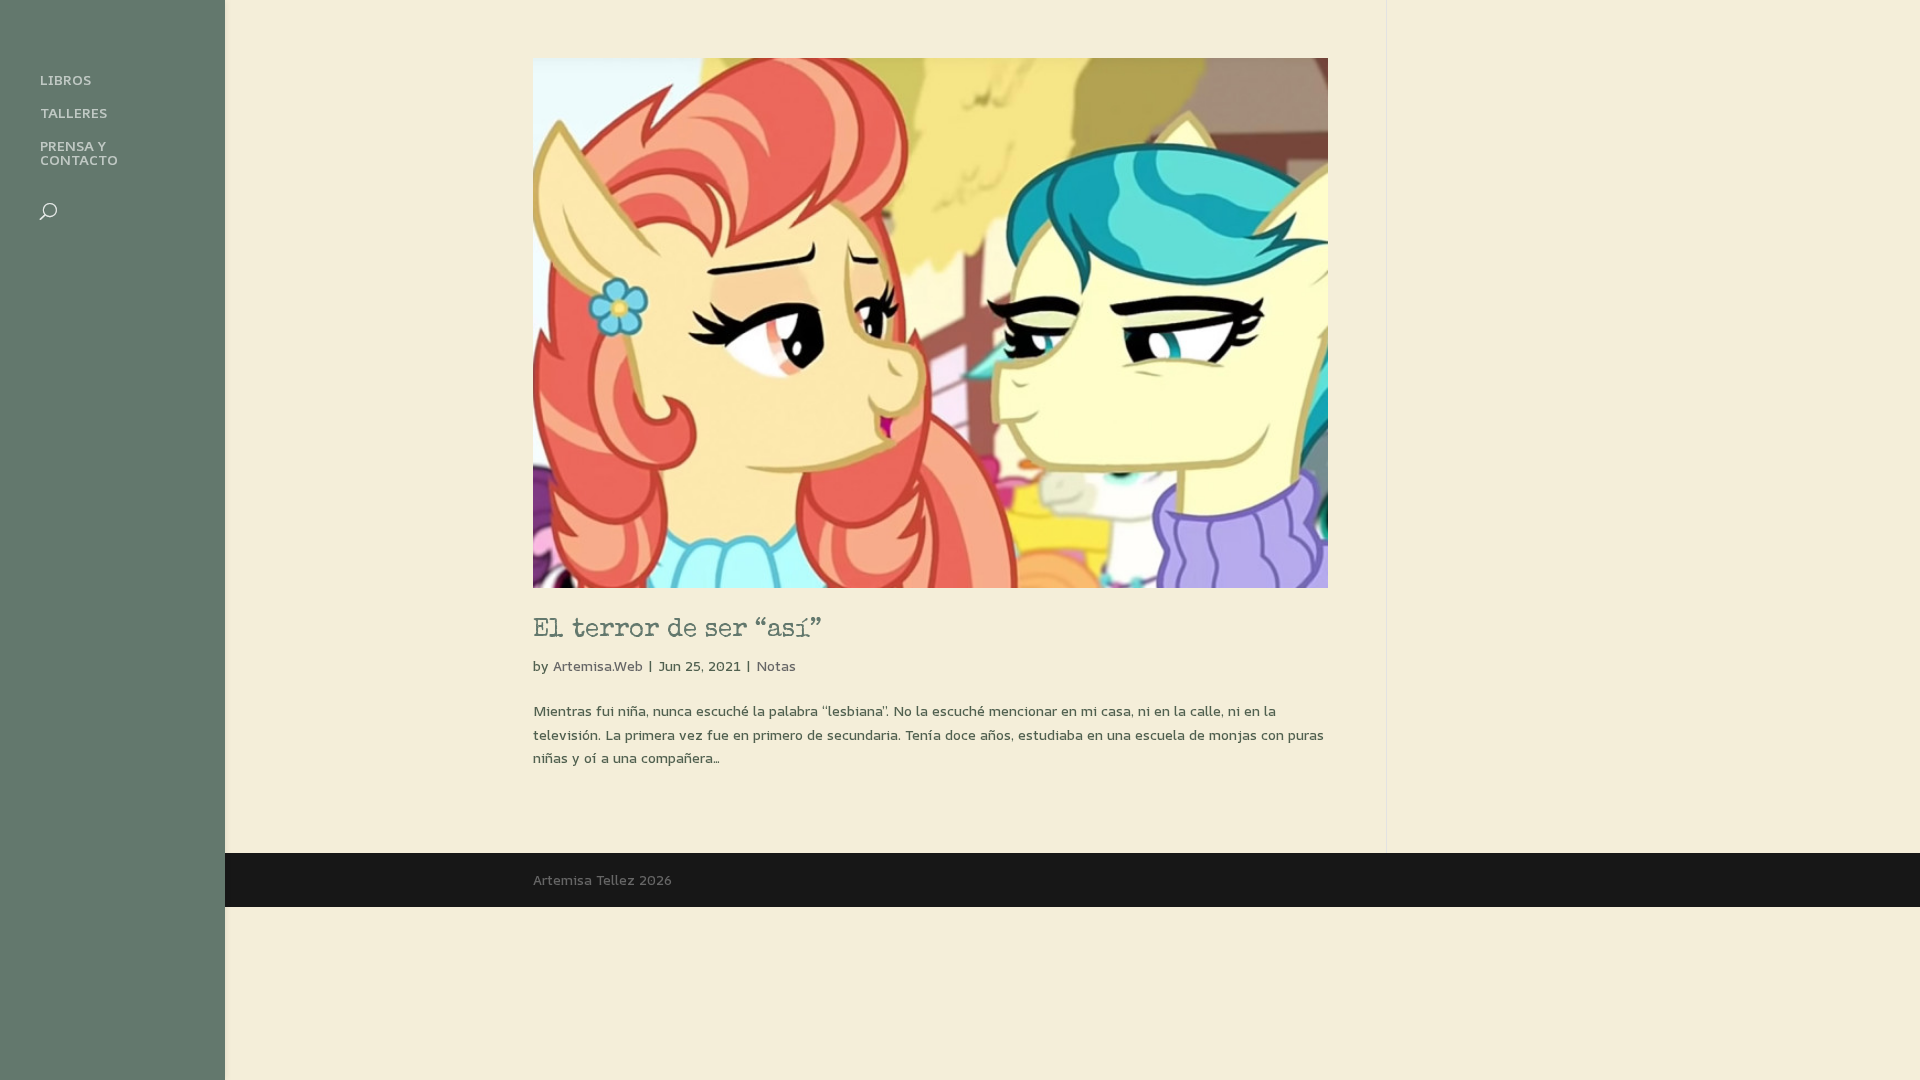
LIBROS (65, 81)
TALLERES (73, 114)
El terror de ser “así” (677, 631)
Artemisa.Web (598, 665)
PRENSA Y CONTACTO (79, 154)
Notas (776, 665)
